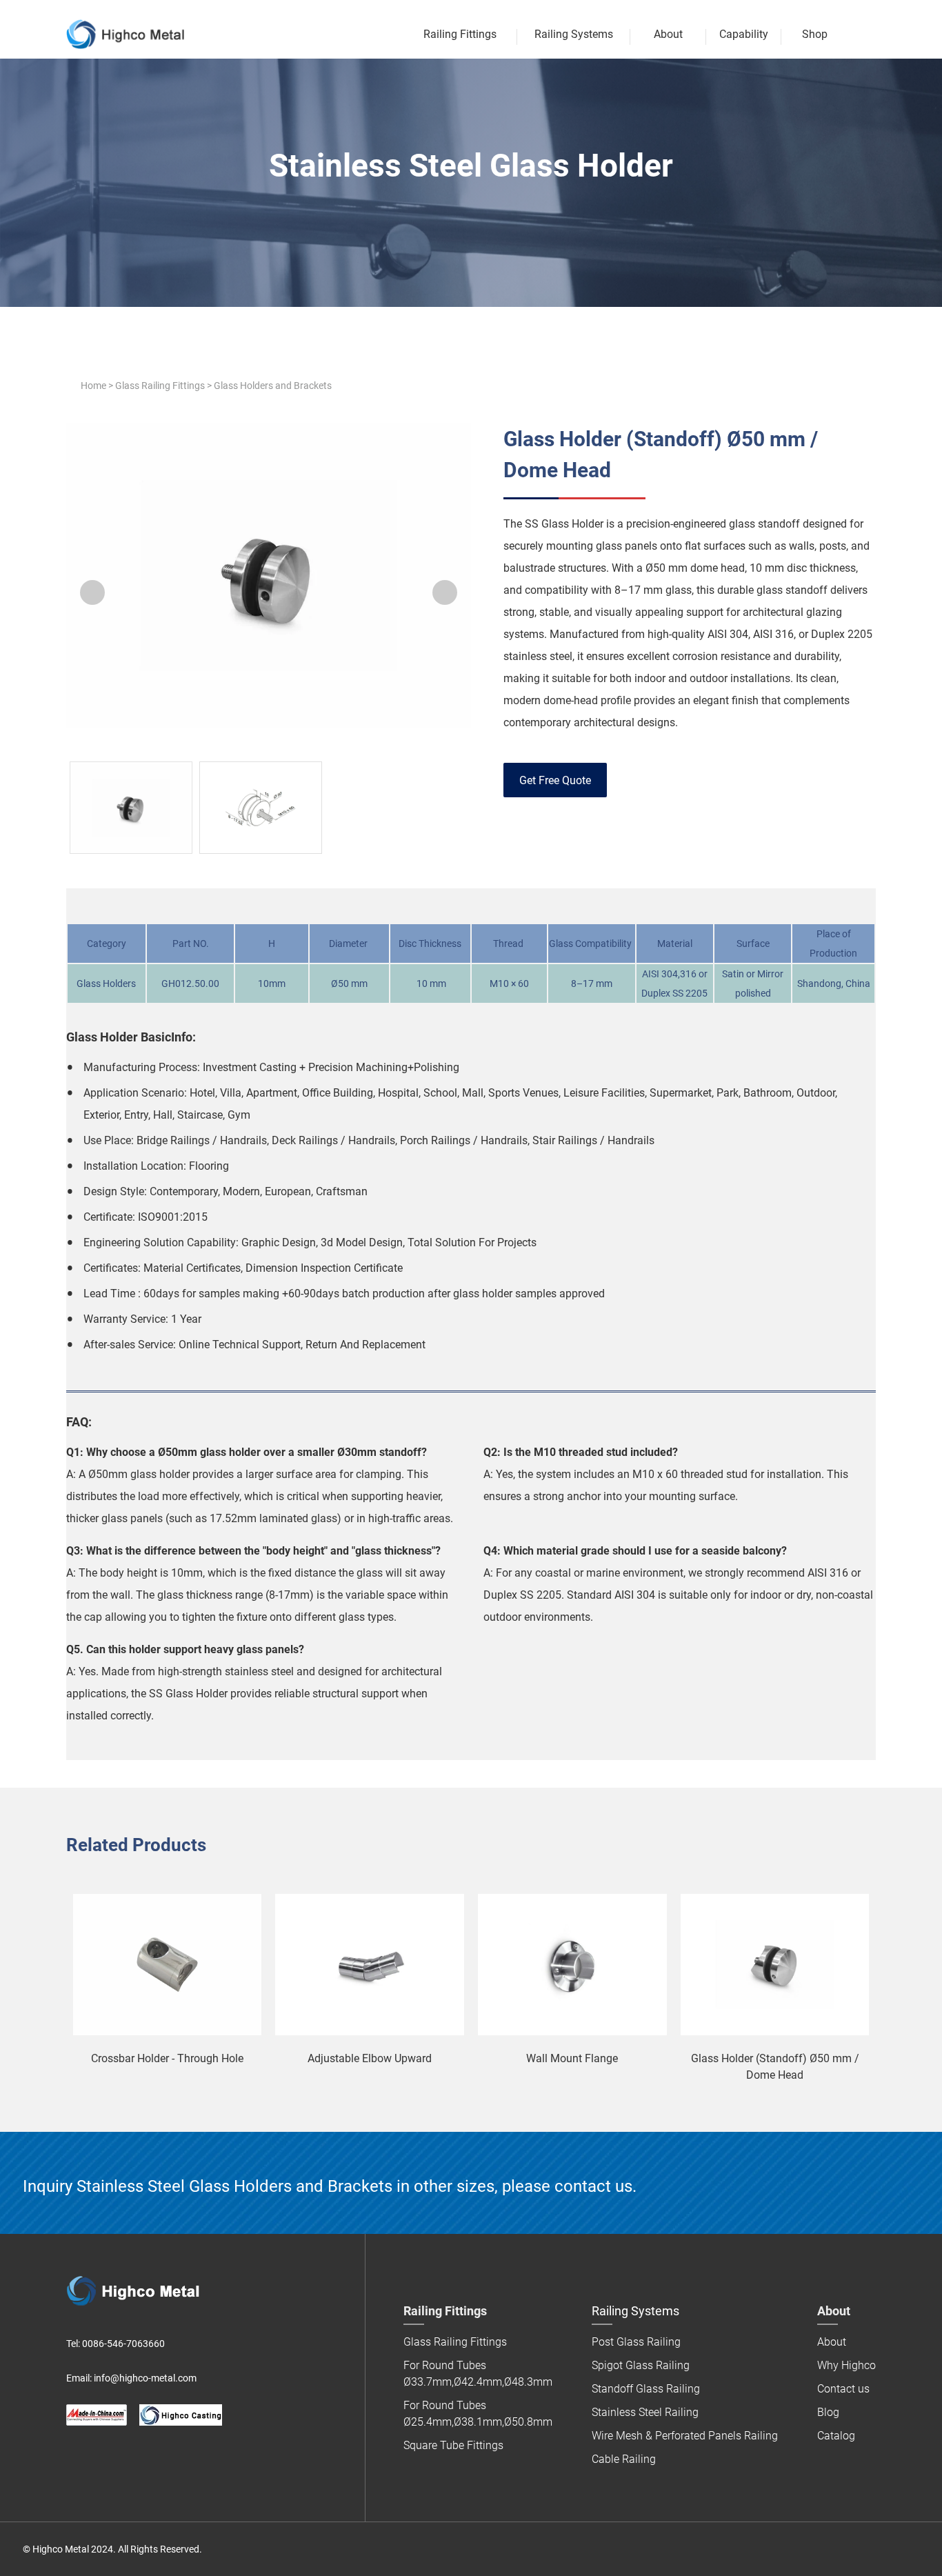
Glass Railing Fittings (160, 386)
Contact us (843, 2389)
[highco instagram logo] (159, 2459)
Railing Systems (574, 34)
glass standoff (792, 590)
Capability (744, 34)
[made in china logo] (97, 2415)
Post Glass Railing (636, 2342)
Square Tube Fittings (453, 2445)
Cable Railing (624, 2459)
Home (93, 386)
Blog (828, 2412)
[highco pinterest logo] (131, 2459)
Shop (815, 34)
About (668, 34)
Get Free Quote (555, 780)
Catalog (836, 2436)
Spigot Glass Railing (641, 2365)
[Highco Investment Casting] (181, 2415)
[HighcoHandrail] (74, 2459)
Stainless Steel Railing (645, 2412)
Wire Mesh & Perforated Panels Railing (685, 2436)
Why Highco (846, 2365)
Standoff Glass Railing (646, 2389)
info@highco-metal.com (145, 2378)
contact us (593, 2186)
